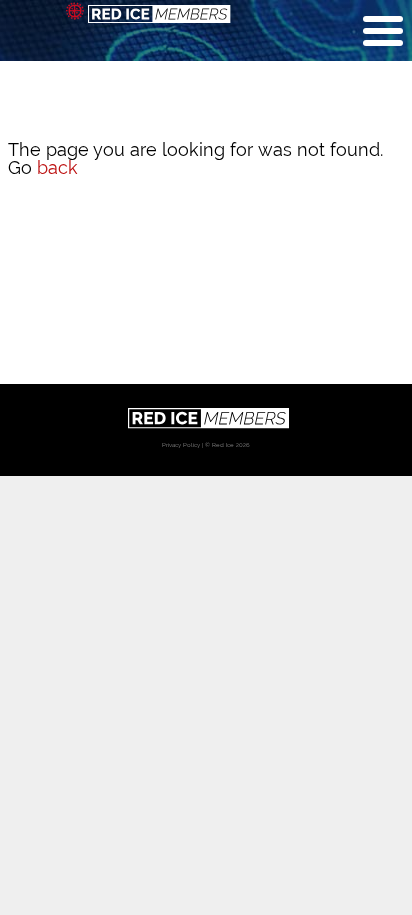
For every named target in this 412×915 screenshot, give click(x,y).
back (57, 167)
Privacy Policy (181, 445)
